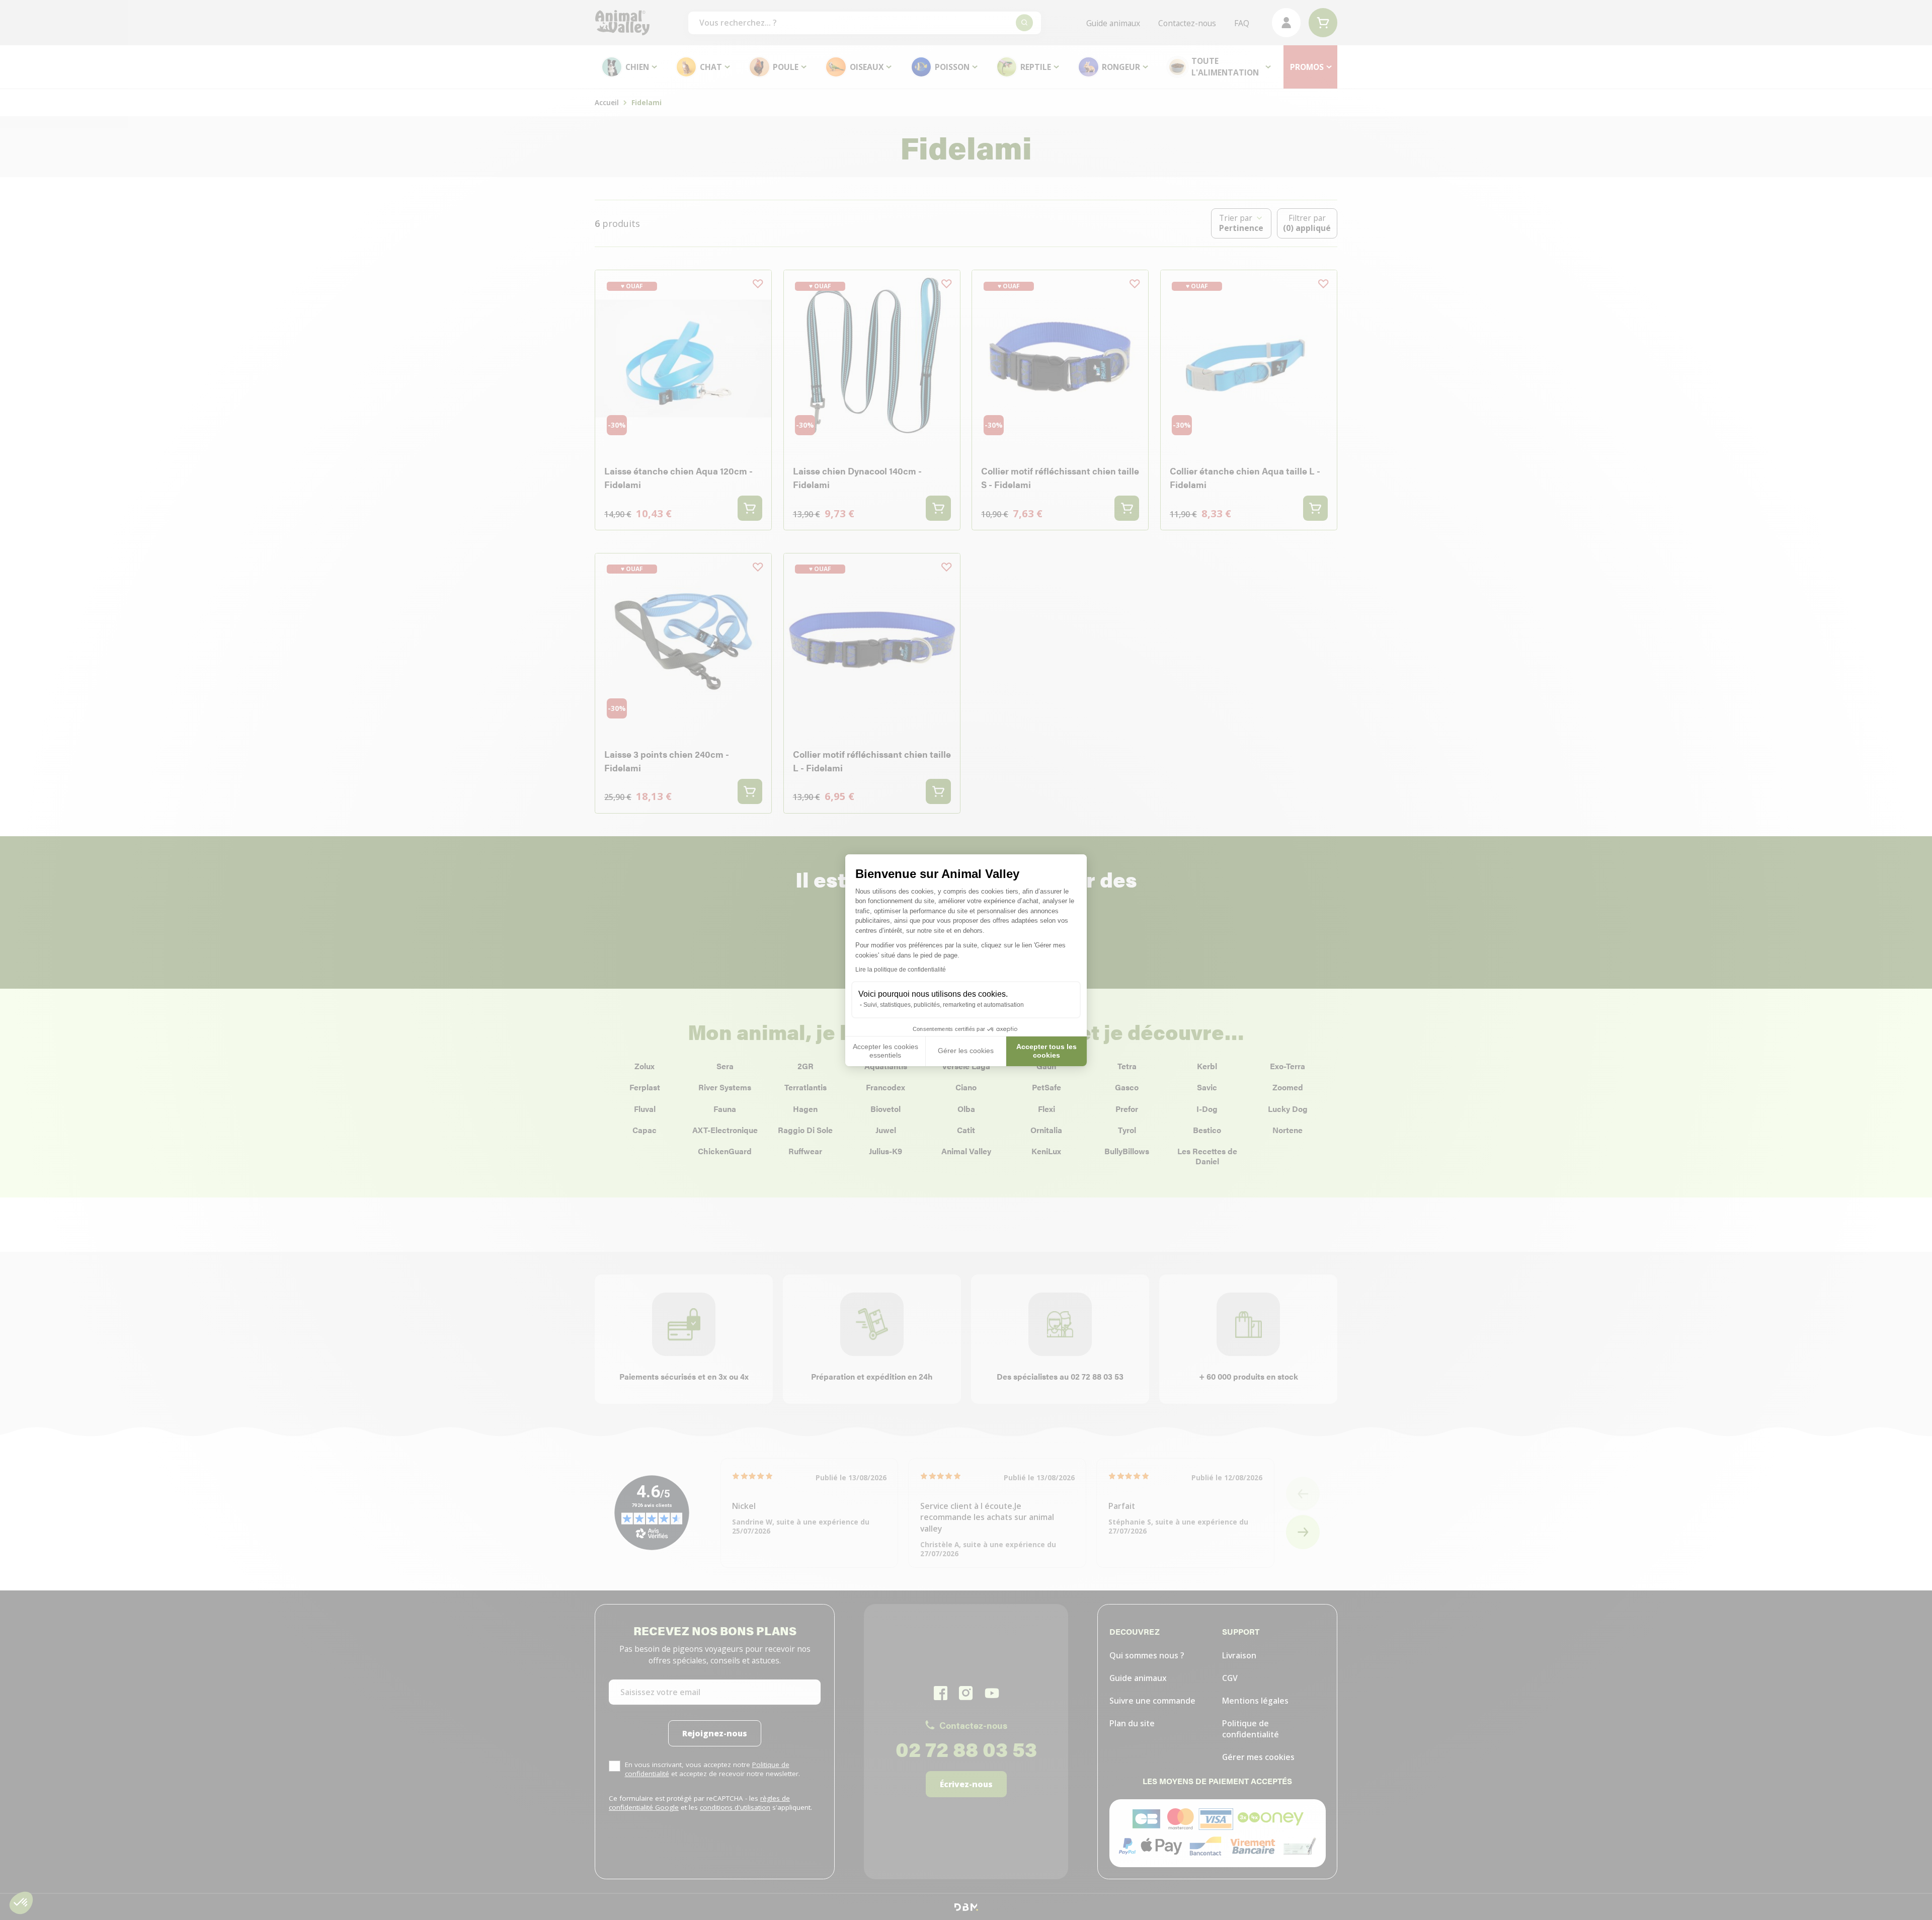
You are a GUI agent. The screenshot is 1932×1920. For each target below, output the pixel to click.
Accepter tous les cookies (1046, 1051)
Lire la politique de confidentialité (901, 970)
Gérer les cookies (966, 1051)
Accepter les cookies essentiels (886, 1051)
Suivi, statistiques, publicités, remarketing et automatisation (944, 1005)
